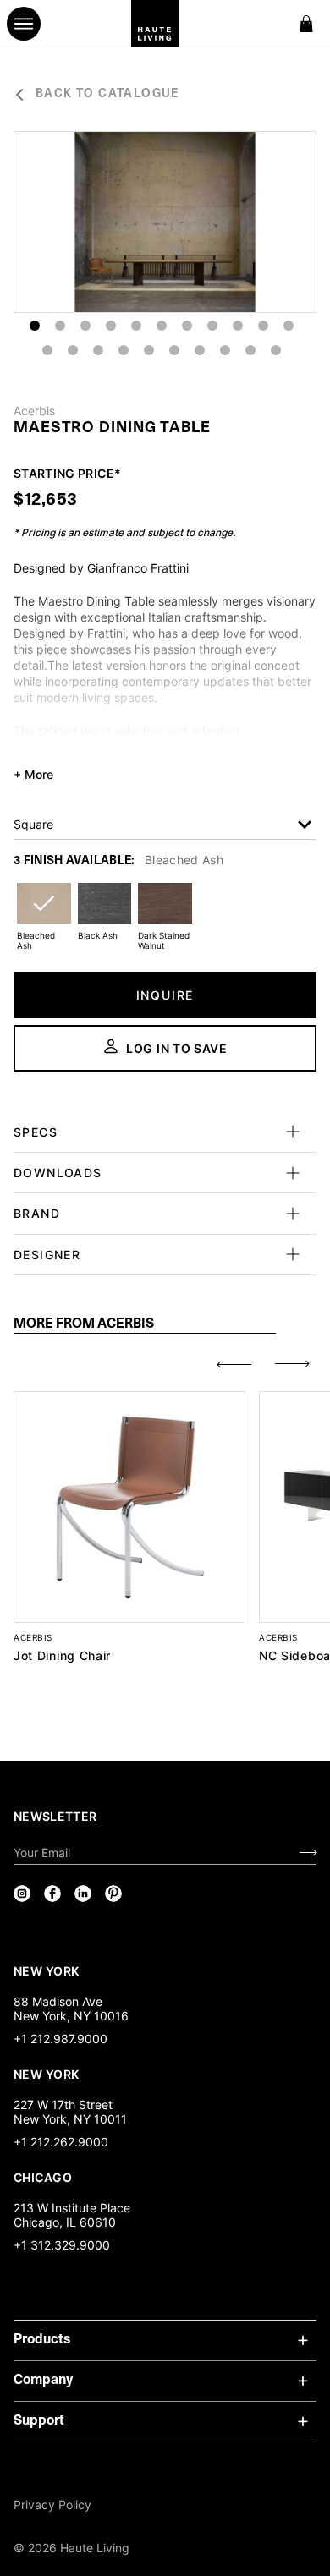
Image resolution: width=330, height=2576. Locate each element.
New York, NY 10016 (71, 2016)
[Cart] (306, 24)
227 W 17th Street (63, 2105)
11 (289, 326)
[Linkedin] (83, 1894)
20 (250, 350)
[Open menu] (24, 24)
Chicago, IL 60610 (65, 2222)
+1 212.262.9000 (61, 2142)
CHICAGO (43, 2177)
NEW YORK (48, 1970)
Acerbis (34, 411)
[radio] (44, 914)
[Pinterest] (113, 1894)
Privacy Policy (52, 2505)
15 (124, 350)
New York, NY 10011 (70, 2119)
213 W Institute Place (72, 2208)
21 (276, 350)
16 (149, 350)
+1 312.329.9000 (62, 2245)
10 (263, 326)
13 (73, 350)
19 (225, 350)
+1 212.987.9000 (60, 2039)
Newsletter (55, 1816)
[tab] (145, 1325)
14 (98, 350)
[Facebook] (52, 1894)
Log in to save (177, 1048)
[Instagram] (22, 1894)
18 (200, 350)
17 (174, 350)
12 (47, 350)
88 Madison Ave (58, 2001)
